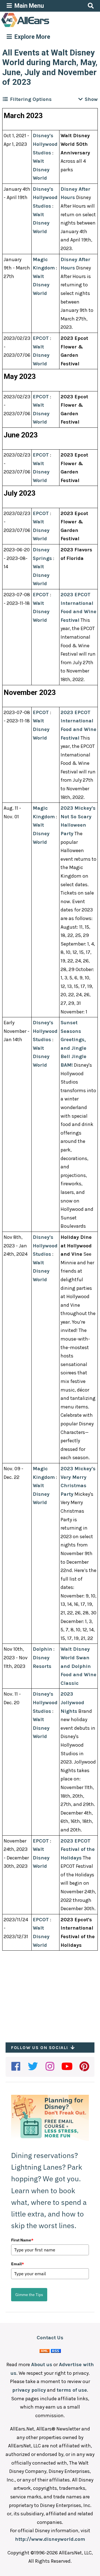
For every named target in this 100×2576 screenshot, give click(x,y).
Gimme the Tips (29, 2295)
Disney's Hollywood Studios (45, 144)
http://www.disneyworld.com (50, 2539)
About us (42, 2364)
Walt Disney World (41, 170)
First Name (22, 2240)
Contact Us (50, 2338)
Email (17, 2264)
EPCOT (41, 338)
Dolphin (42, 1649)
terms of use (72, 2390)
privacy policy (29, 2390)
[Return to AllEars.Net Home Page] (42, 27)
